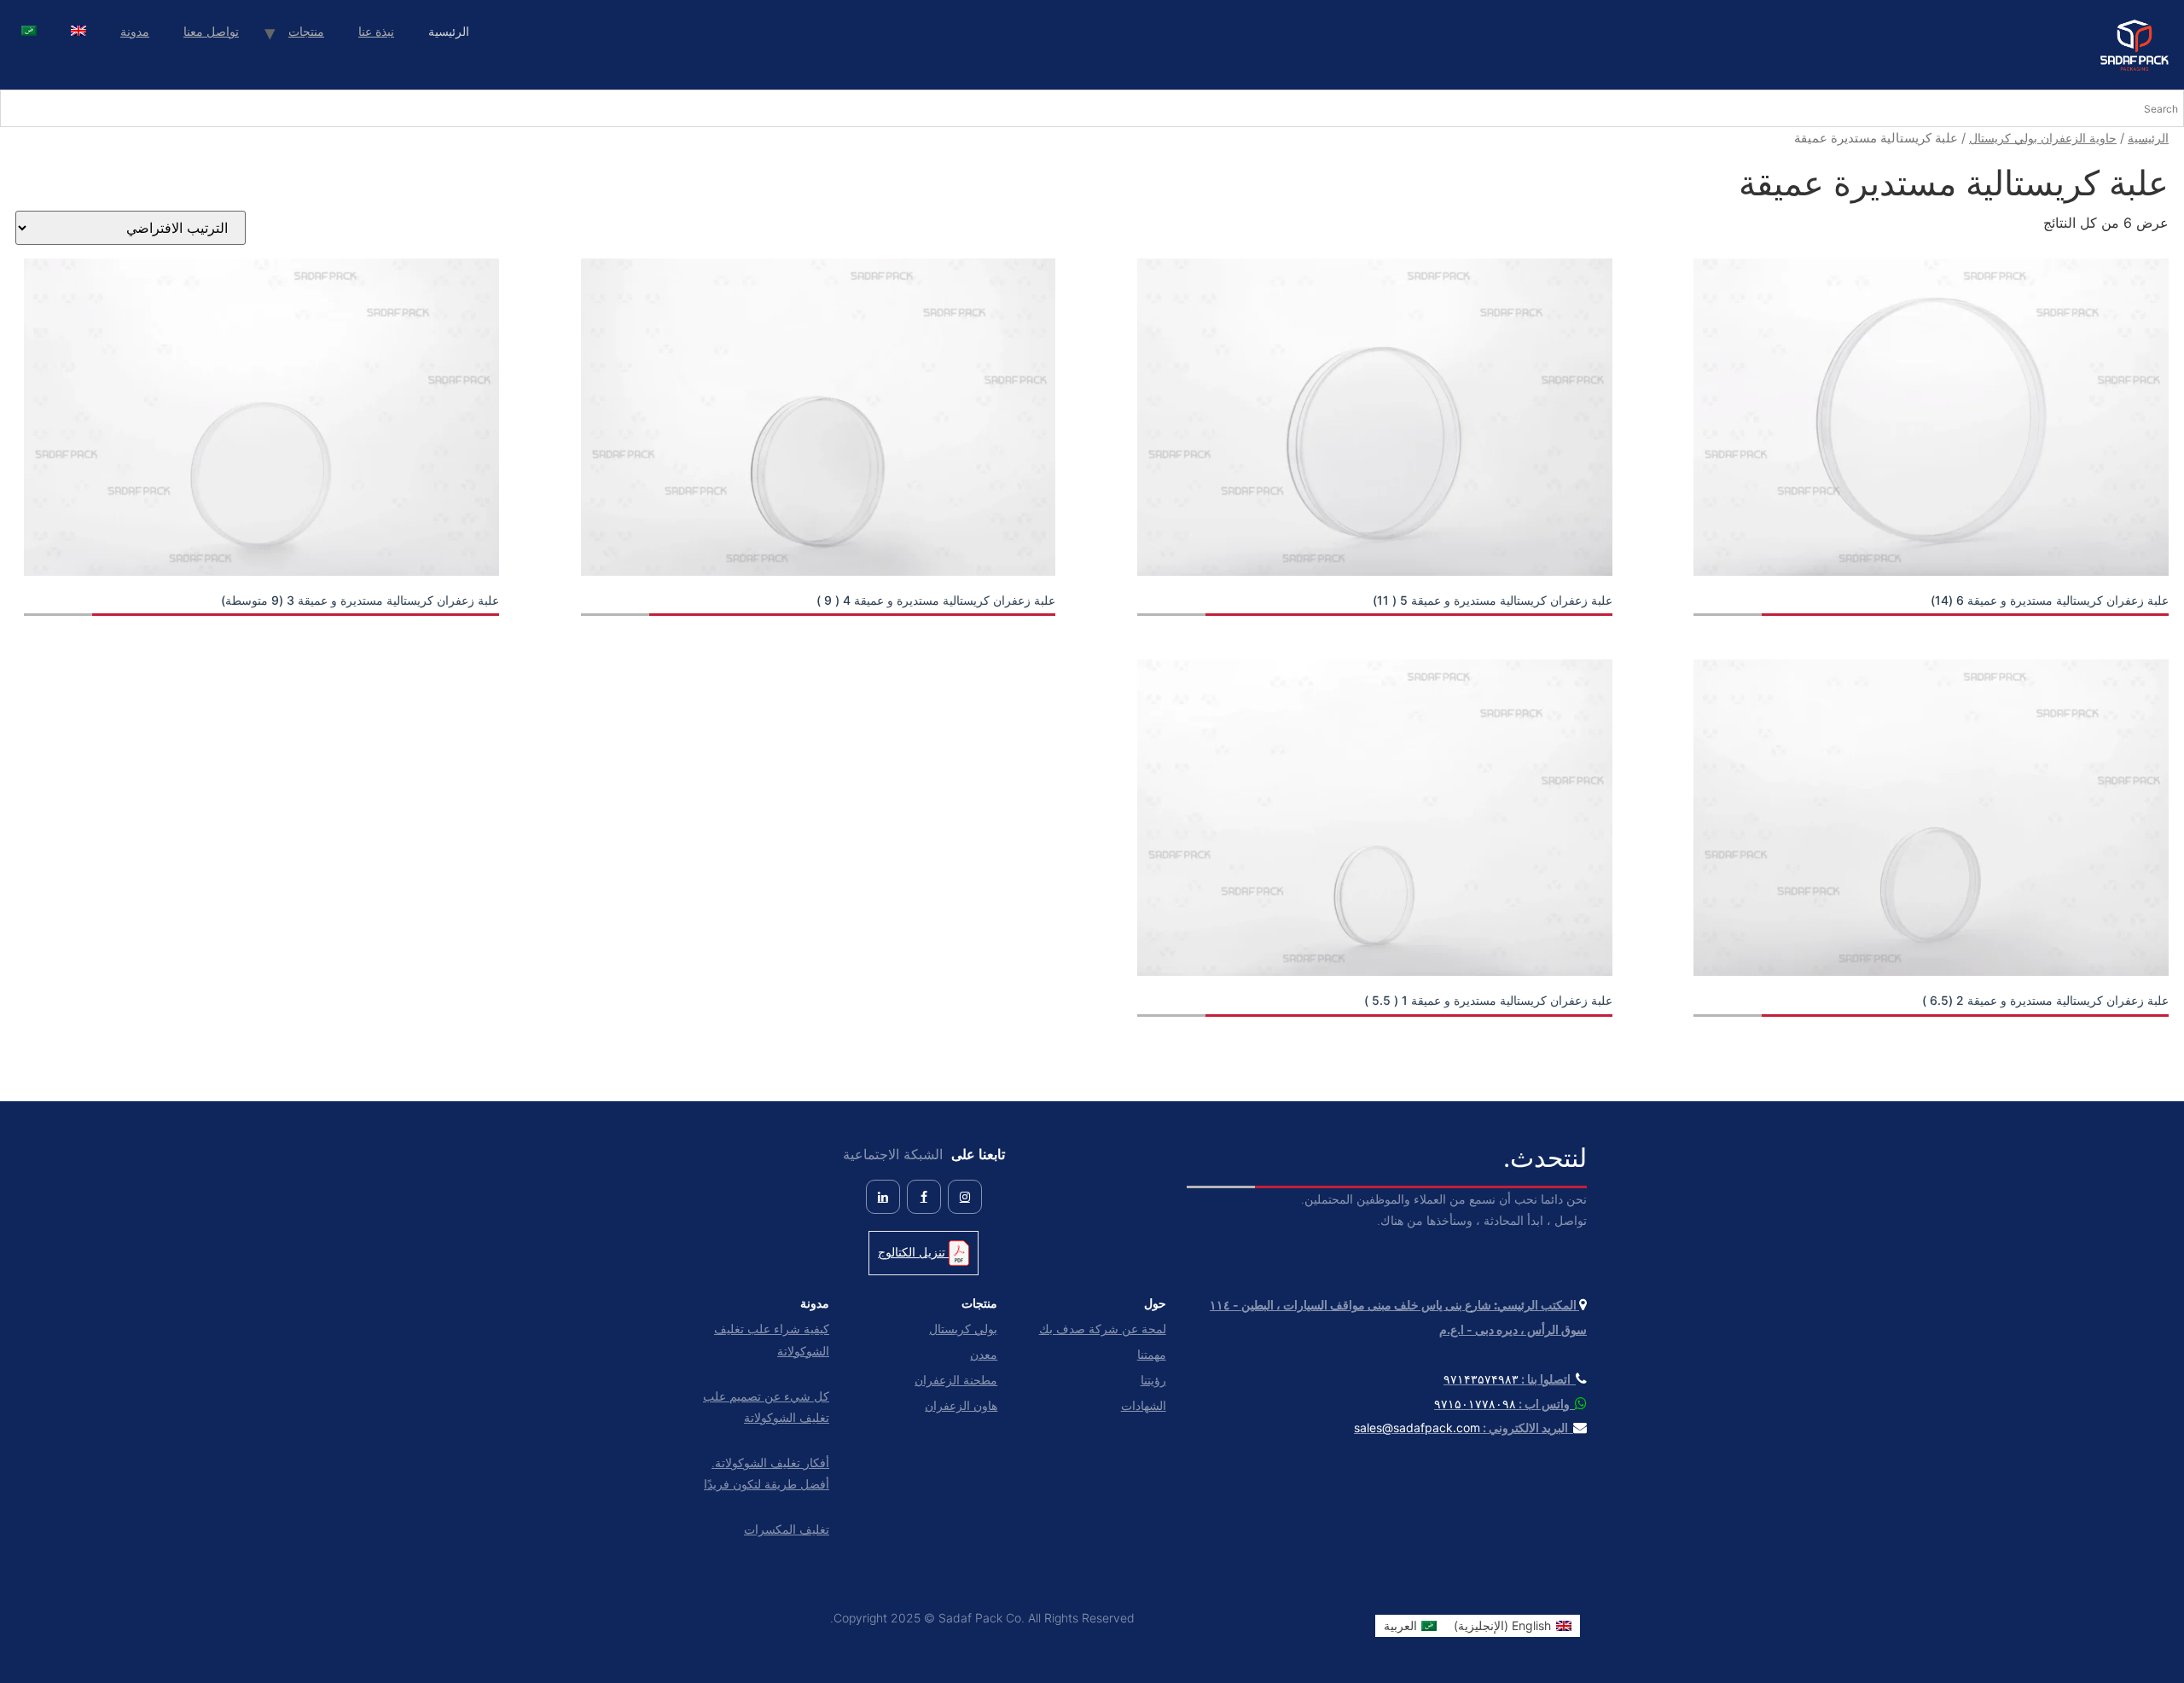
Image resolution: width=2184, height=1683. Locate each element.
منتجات (306, 31)
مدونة (135, 31)
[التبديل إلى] (78, 33)
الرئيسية (2148, 138)
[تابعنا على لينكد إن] (883, 1197)
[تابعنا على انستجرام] (965, 1197)
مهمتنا (1151, 1354)
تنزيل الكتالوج (913, 1252)
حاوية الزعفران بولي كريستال (2043, 138)
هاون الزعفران (961, 1405)
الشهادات (1143, 1405)
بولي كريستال (963, 1329)
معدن (984, 1354)
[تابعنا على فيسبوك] (924, 1197)
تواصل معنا (211, 31)
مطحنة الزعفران (956, 1380)
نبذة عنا (376, 31)
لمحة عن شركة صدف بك (1102, 1329)
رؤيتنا (1153, 1380)
